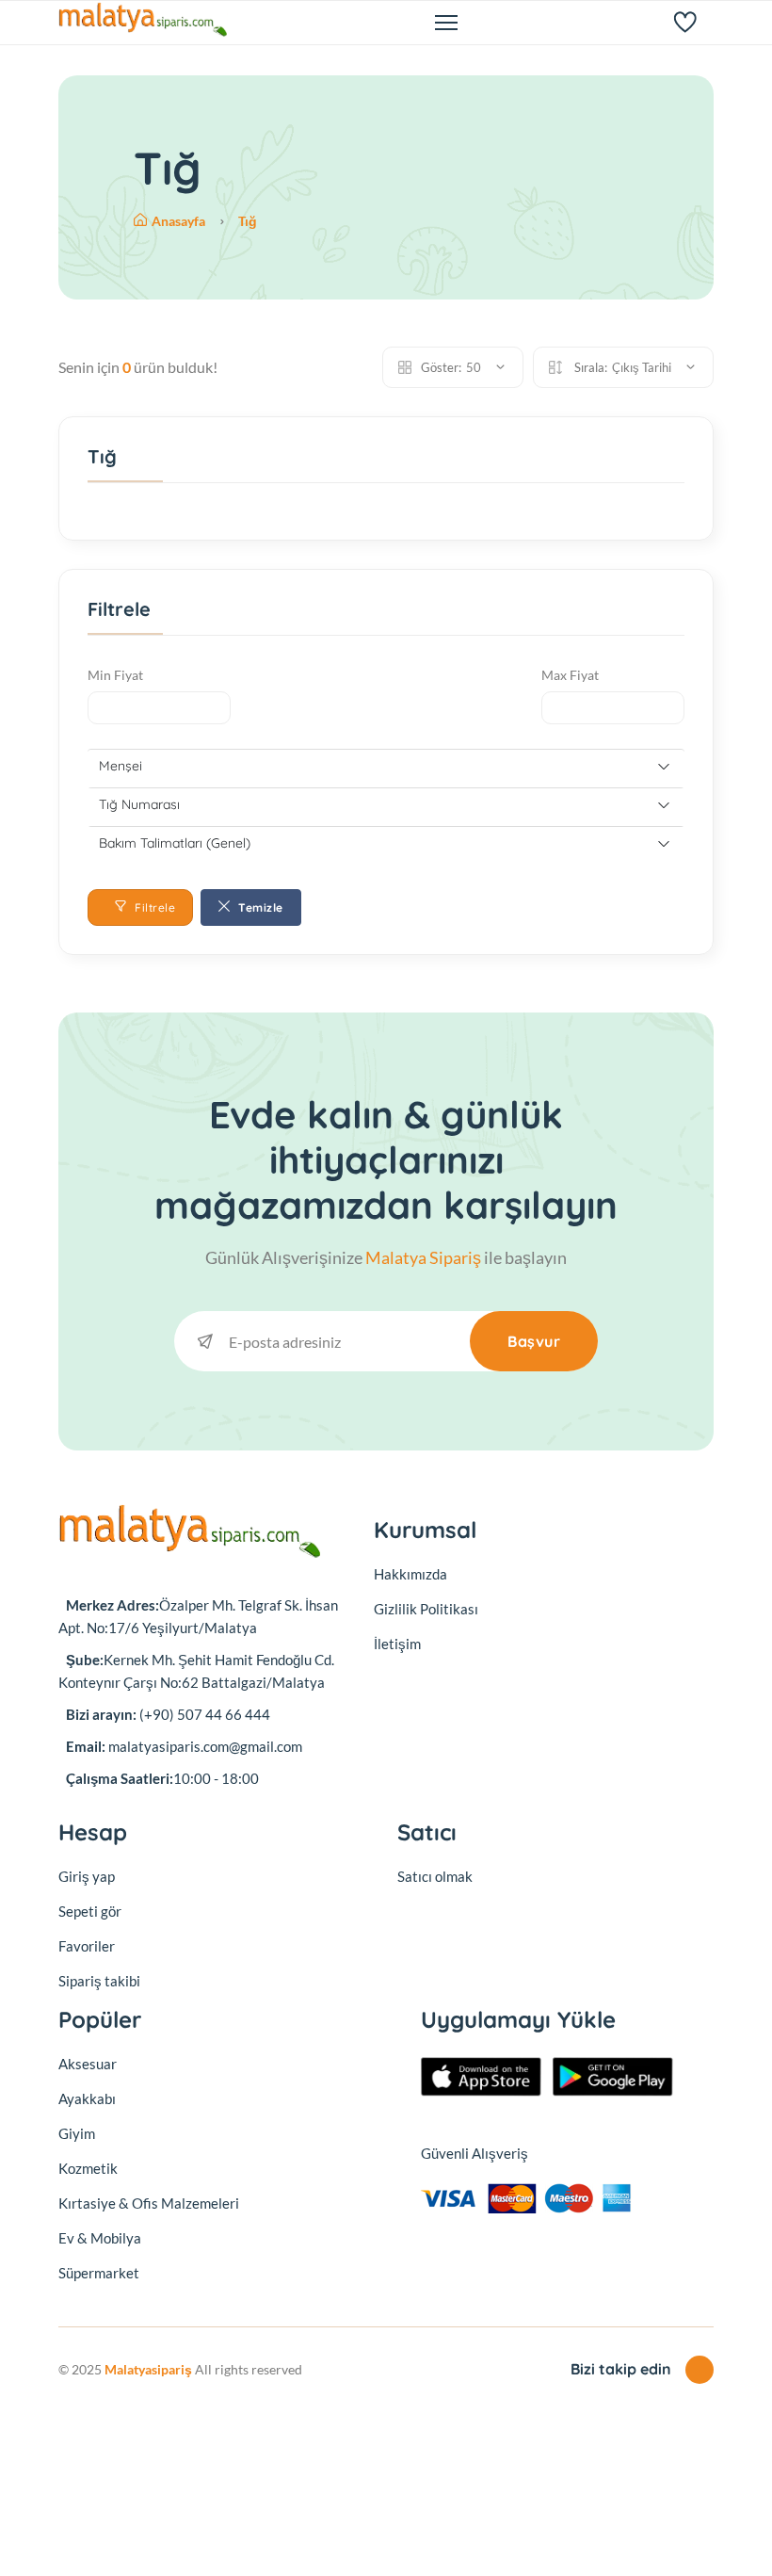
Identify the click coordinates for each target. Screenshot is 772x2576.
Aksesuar (88, 2064)
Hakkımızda (410, 1574)
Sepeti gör (90, 1911)
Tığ (248, 221)
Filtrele (154, 907)
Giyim (77, 2133)
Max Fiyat (570, 675)
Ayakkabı (87, 2098)
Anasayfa (180, 221)
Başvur (534, 1341)
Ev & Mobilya (100, 2238)
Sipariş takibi (99, 1981)
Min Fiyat (115, 675)
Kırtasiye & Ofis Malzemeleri (149, 2203)
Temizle (259, 907)
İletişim (397, 1644)
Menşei (121, 766)
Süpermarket (99, 2273)
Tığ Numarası (139, 804)
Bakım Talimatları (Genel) (175, 843)
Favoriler (87, 1946)
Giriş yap (87, 1876)
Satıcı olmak (435, 1876)
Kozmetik (88, 2168)
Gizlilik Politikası (426, 1609)
